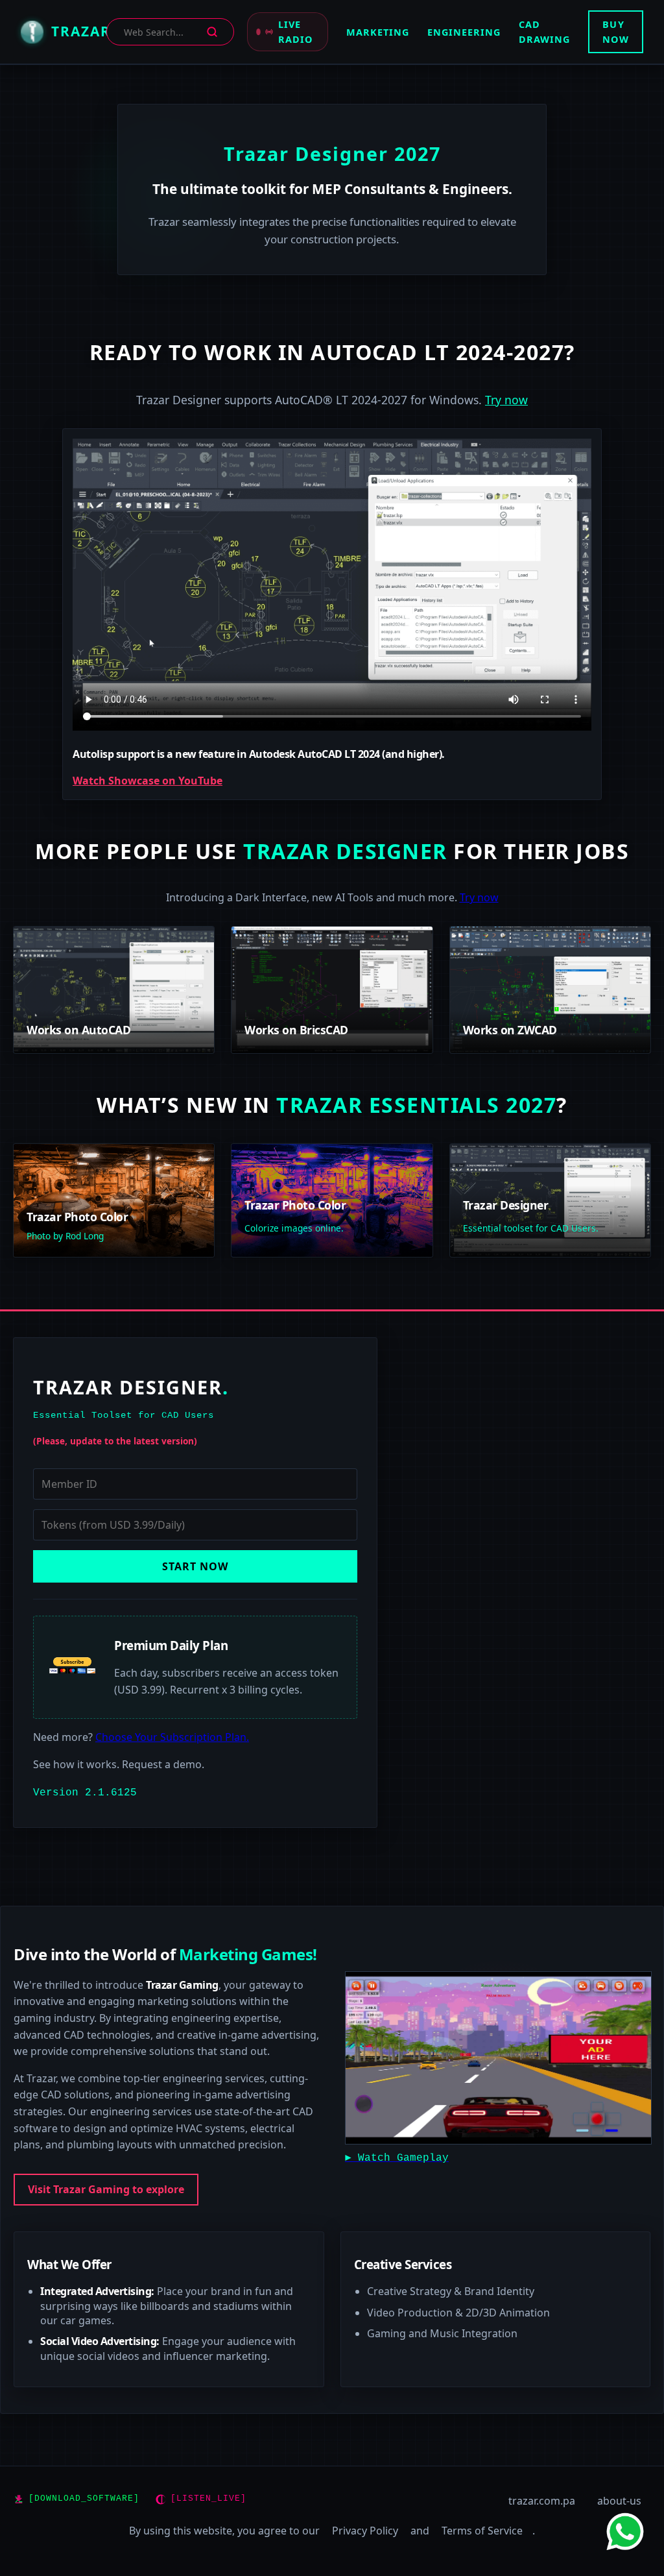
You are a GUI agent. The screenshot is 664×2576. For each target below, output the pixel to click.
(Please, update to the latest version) (115, 1441)
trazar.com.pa (542, 2501)
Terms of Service (482, 2531)
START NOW (195, 1566)
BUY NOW (616, 32)
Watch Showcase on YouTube (148, 781)
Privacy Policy (365, 2531)
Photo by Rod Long (65, 1236)
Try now (506, 400)
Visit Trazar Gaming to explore (106, 2189)
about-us (619, 2501)
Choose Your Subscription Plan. (172, 1737)
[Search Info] (212, 32)
